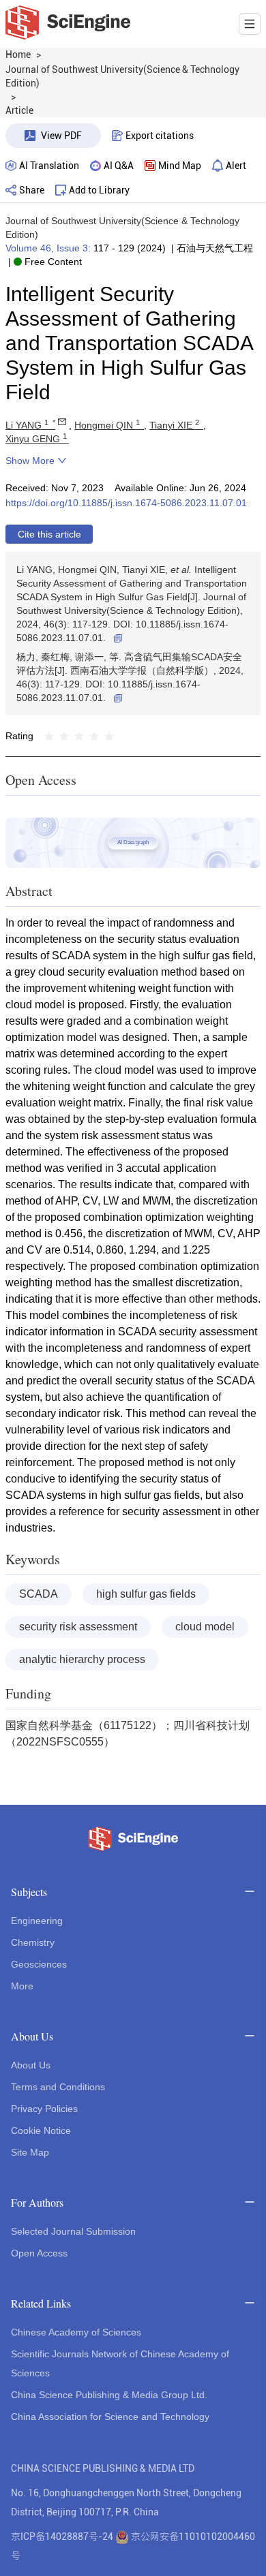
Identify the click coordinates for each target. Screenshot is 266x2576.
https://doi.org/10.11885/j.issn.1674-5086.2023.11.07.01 (126, 503)
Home (18, 55)
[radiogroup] (79, 736)
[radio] (49, 736)
